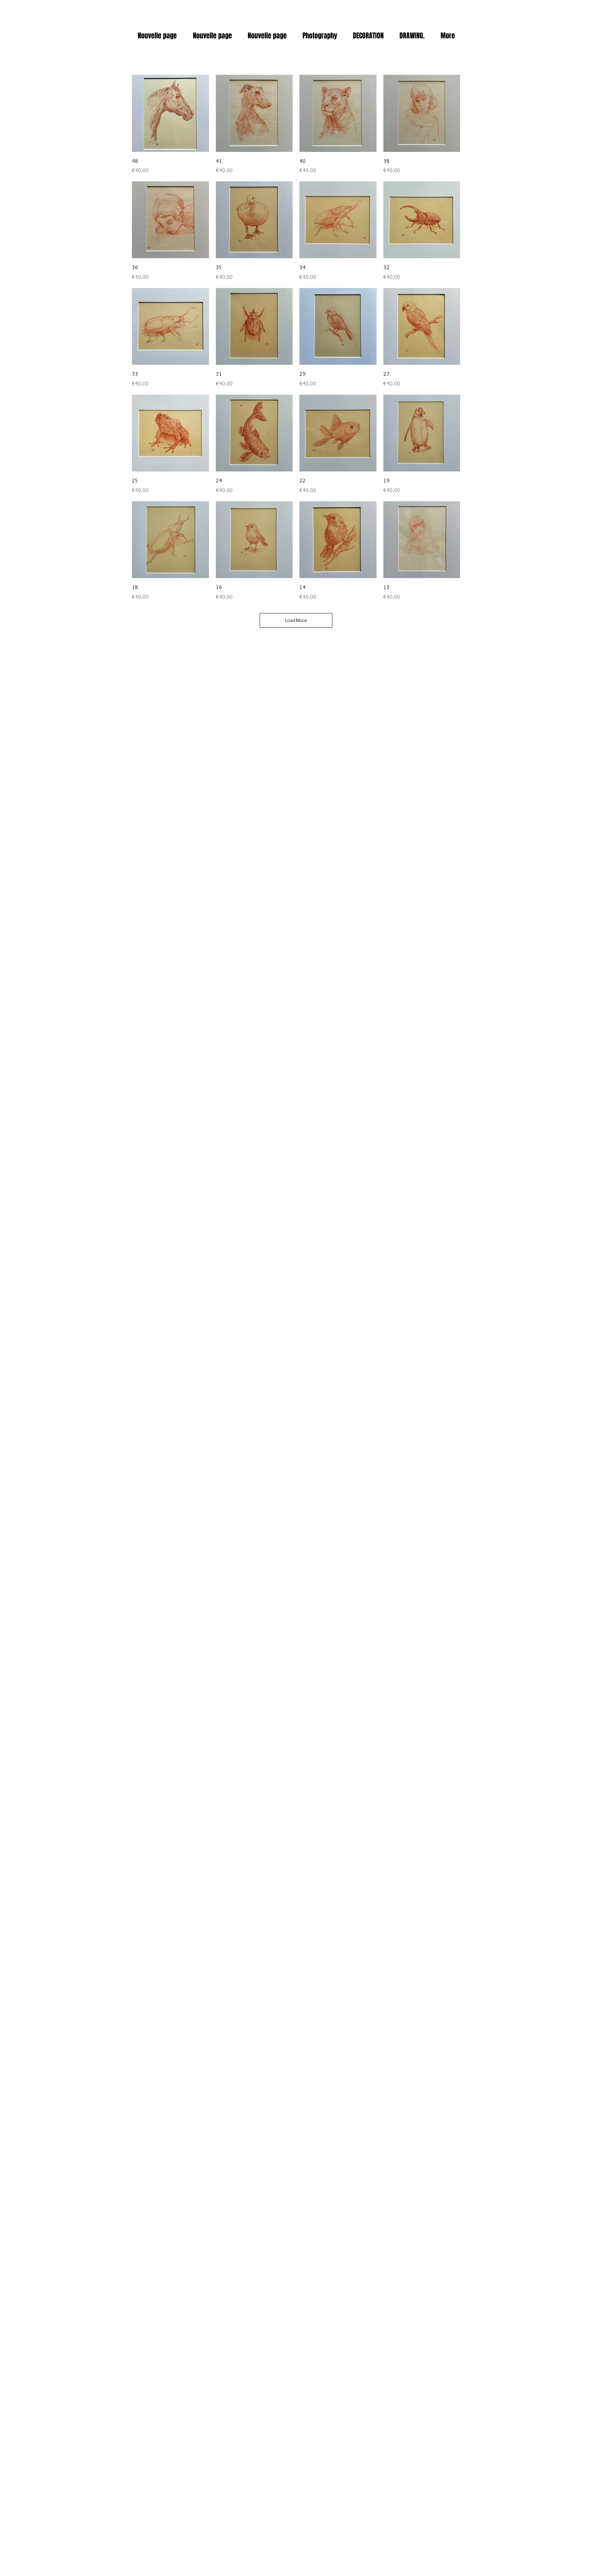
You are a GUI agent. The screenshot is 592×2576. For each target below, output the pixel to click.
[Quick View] (170, 113)
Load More (296, 620)
